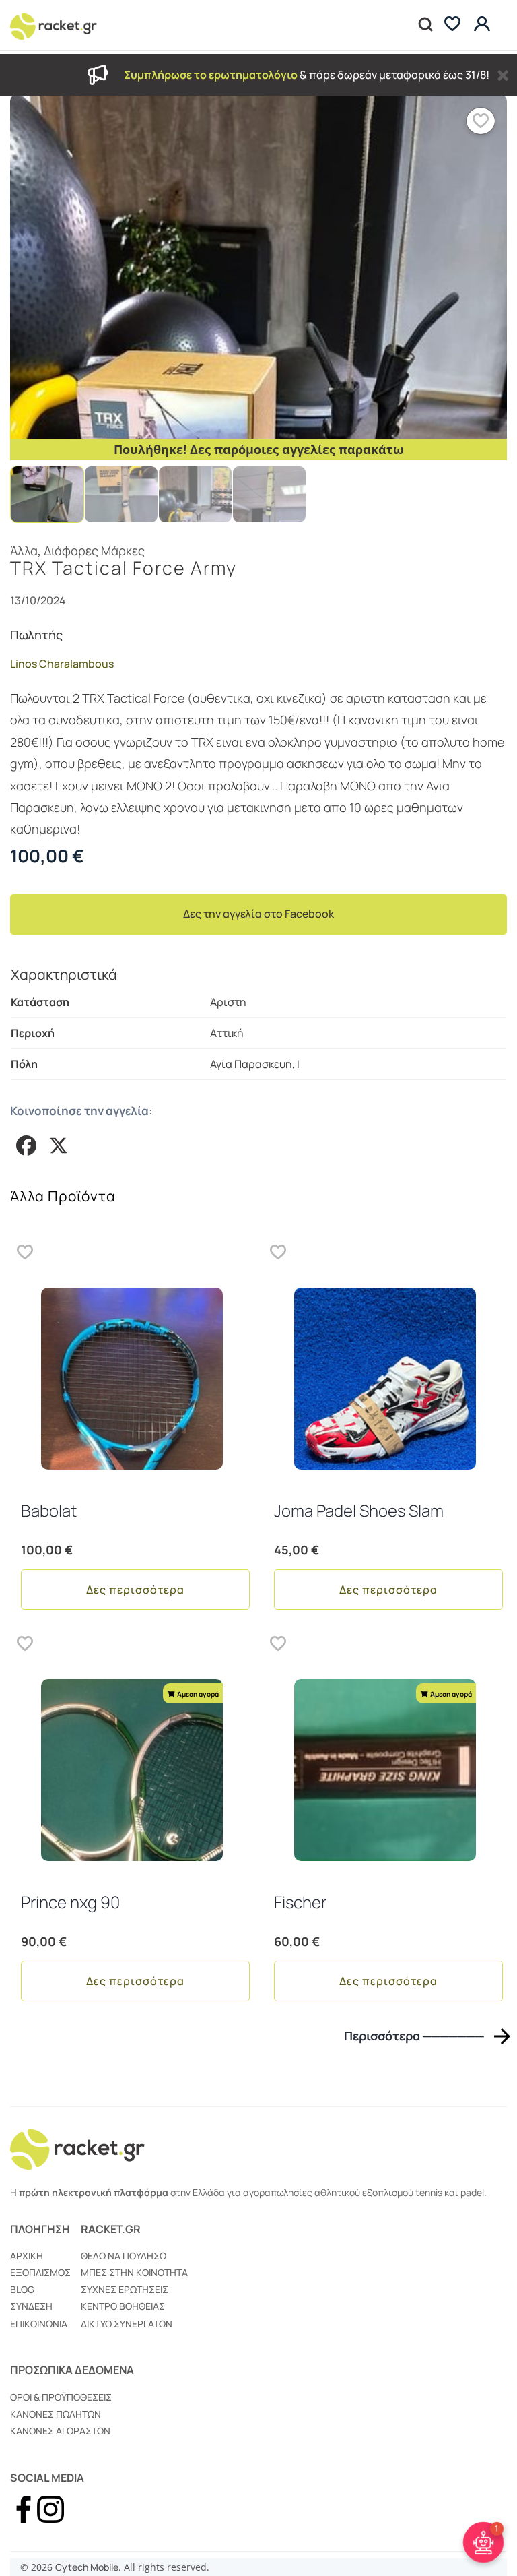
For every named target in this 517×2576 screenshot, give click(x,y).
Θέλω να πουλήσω (124, 2256)
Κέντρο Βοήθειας (123, 2306)
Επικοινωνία (39, 2324)
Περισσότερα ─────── (414, 2036)
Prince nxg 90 (70, 1902)
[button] (481, 121)
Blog (22, 2289)
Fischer (300, 1902)
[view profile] (484, 25)
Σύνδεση (31, 2306)
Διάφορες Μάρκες (94, 551)
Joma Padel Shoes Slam (359, 1510)
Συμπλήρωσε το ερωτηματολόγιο (211, 75)
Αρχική (27, 2256)
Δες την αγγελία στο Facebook (258, 914)
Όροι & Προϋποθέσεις (61, 2397)
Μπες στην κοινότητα (134, 2272)
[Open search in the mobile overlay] (424, 25)
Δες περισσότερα (135, 1590)
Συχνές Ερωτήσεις (125, 2289)
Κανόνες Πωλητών (56, 2414)
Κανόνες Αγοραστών (60, 2431)
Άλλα (24, 551)
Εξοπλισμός (40, 2272)
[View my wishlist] (452, 25)
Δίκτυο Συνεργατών (127, 2324)
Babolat (49, 1510)
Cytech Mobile (87, 2567)
